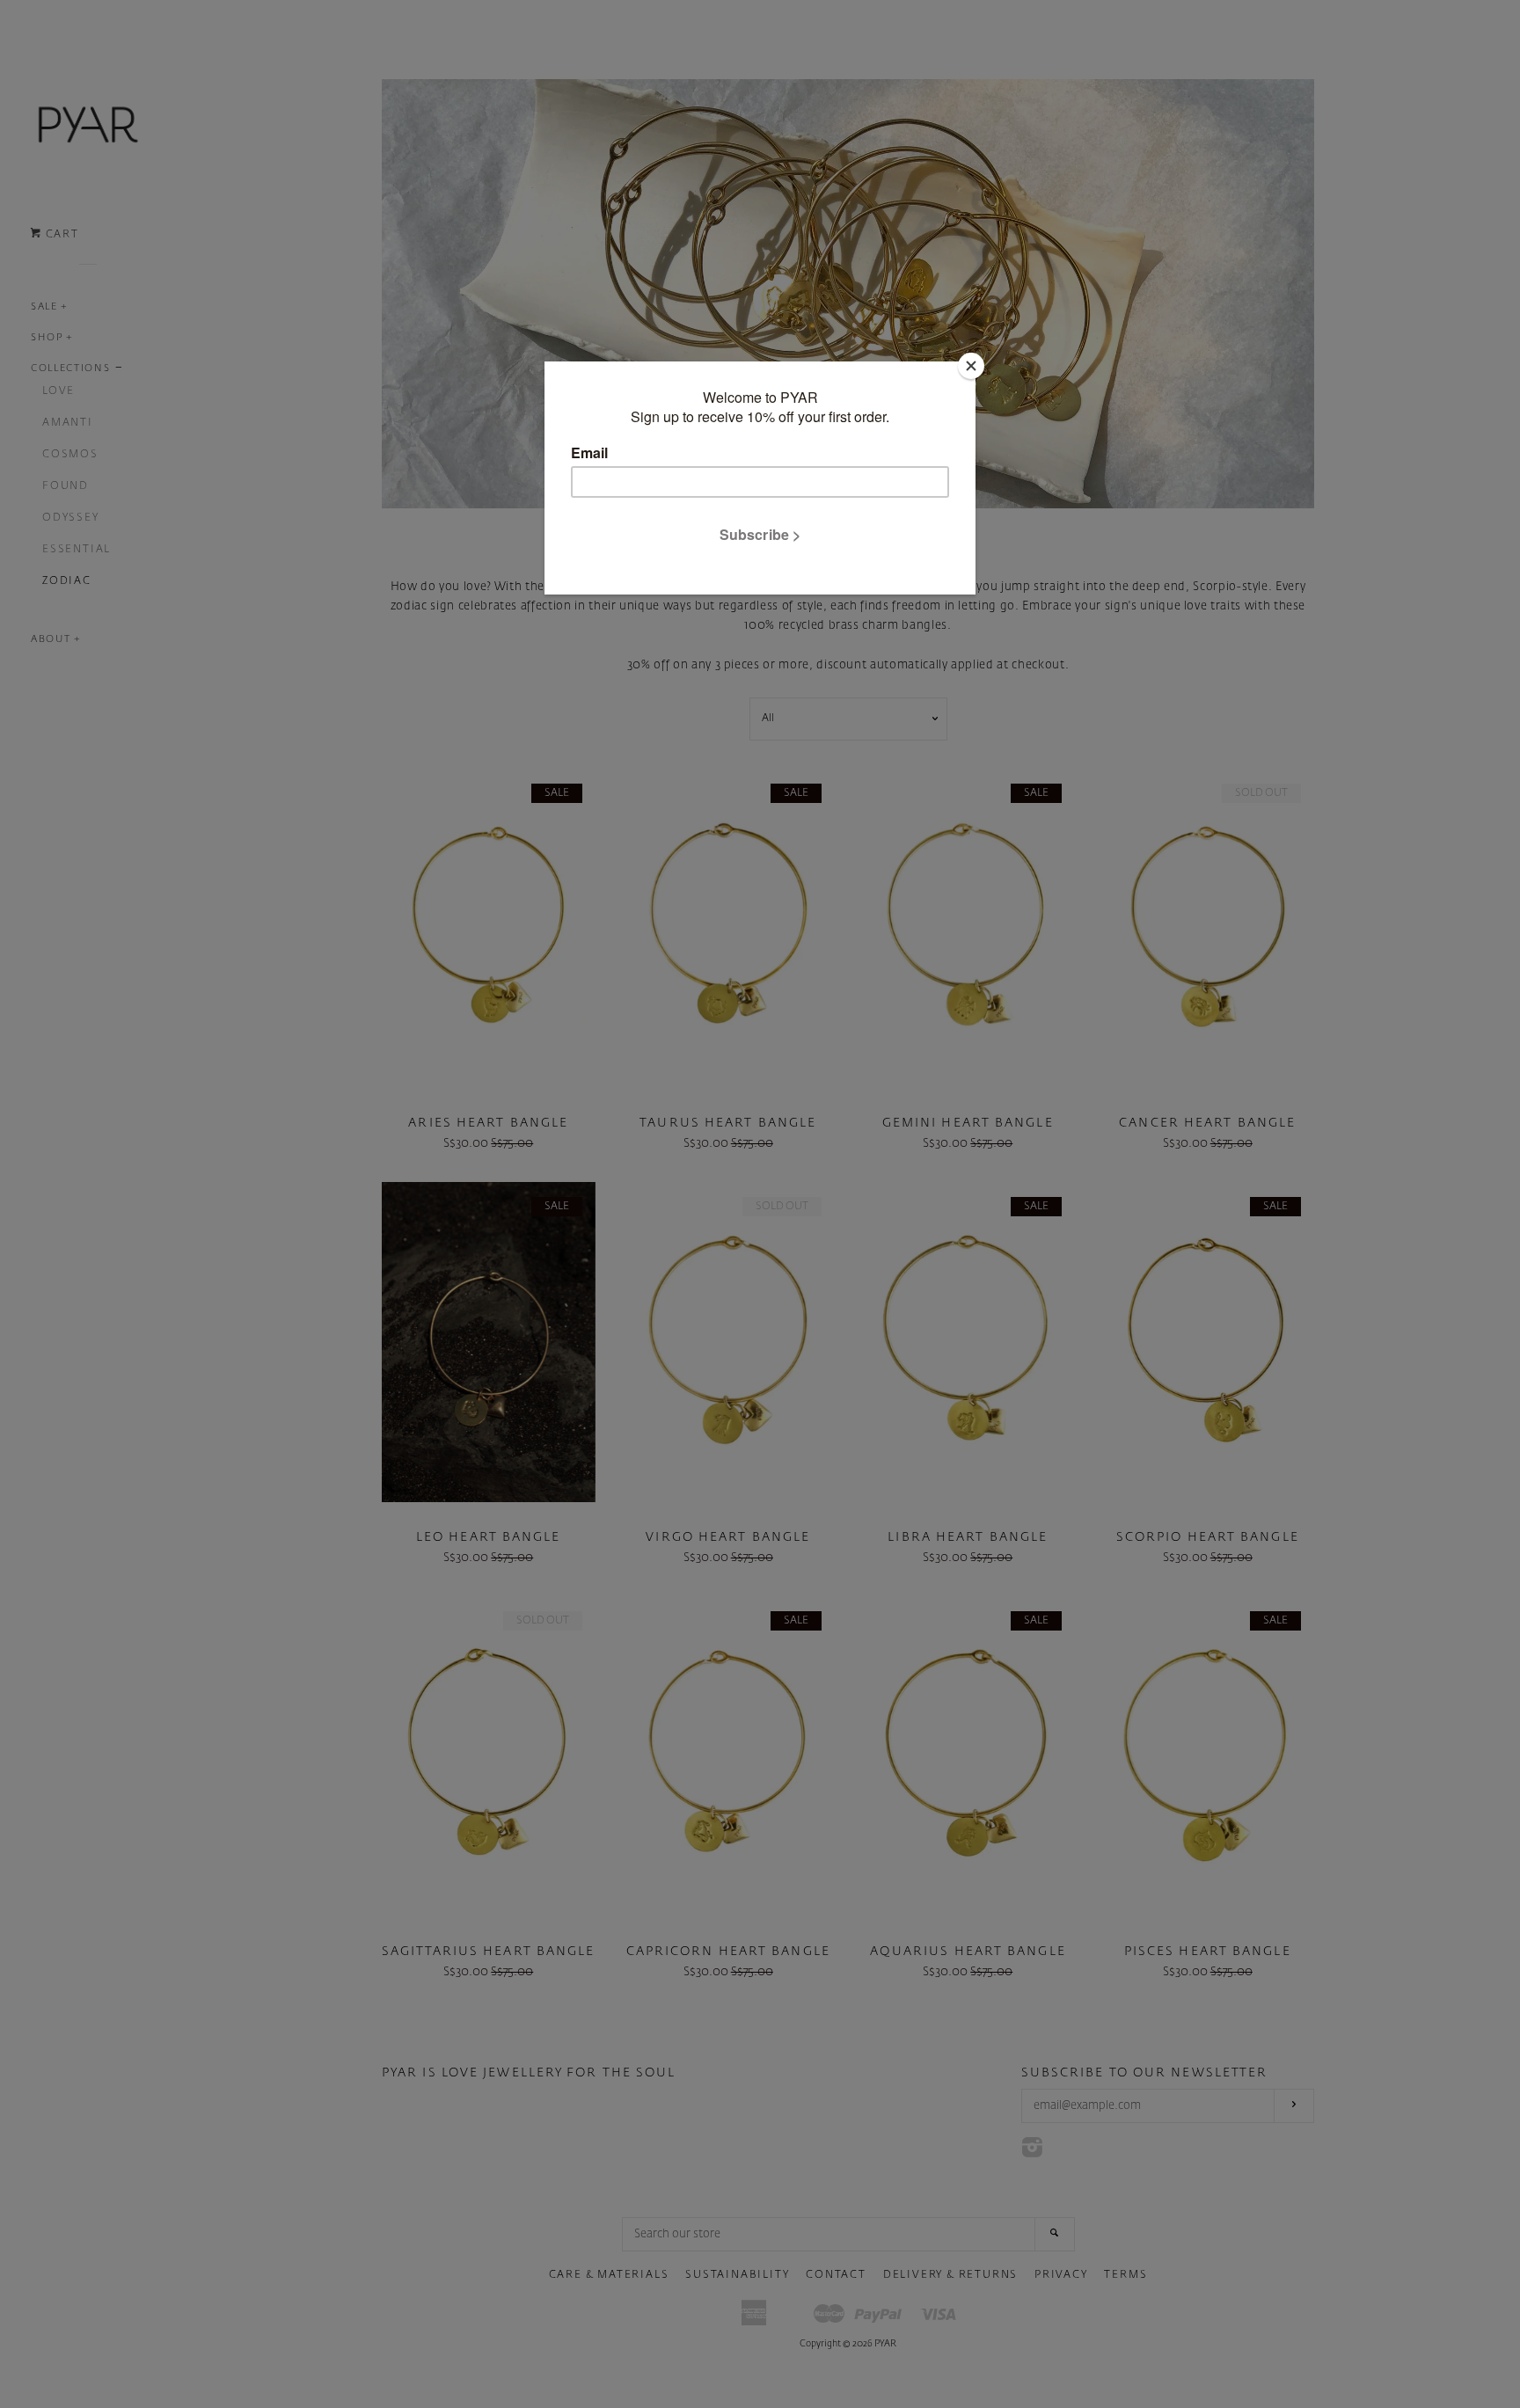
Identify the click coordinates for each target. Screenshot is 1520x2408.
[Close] (971, 366)
